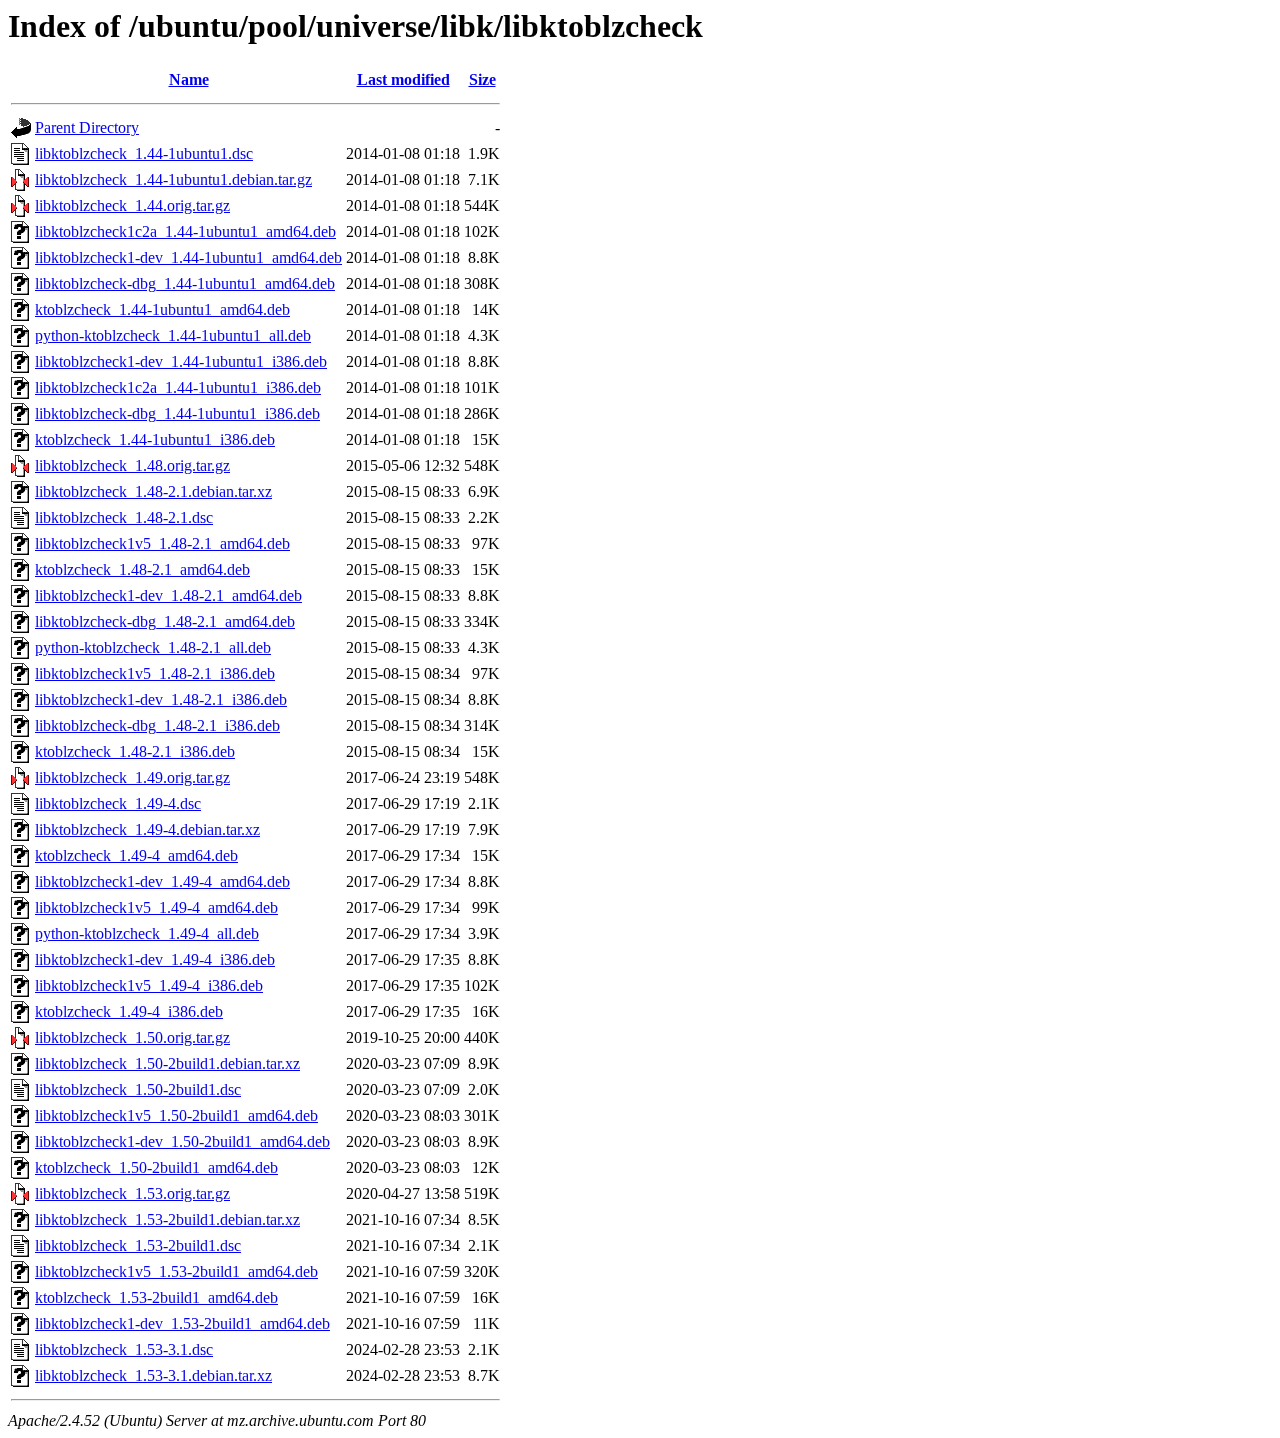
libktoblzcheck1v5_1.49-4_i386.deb (149, 985)
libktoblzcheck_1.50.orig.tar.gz (132, 1037)
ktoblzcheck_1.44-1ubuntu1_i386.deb (155, 439)
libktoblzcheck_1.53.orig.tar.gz (132, 1193)
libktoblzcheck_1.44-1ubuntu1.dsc (144, 153)
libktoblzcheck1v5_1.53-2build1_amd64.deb (176, 1271)
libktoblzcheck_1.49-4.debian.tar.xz (147, 829)
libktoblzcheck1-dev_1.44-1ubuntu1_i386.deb (181, 361)
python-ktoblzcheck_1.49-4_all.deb (147, 933)
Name (189, 79)
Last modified (403, 79)
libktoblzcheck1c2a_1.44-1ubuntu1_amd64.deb (185, 231)
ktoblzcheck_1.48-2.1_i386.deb (135, 751)
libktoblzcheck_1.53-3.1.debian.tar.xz (153, 1375)
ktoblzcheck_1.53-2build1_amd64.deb (156, 1297)
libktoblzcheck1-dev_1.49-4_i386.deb (155, 959)
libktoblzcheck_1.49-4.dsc (118, 803)
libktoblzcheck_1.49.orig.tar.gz (132, 777)
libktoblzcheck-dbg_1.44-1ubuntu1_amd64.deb (185, 283)
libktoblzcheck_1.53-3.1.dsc (124, 1349)
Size (482, 79)
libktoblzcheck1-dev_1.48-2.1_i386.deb (161, 699)
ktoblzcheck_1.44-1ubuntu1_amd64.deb (162, 309)
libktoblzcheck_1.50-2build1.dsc (138, 1089)
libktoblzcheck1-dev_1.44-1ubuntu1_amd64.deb (188, 257)
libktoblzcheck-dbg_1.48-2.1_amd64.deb (165, 621)
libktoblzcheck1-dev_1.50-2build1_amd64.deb (182, 1141)
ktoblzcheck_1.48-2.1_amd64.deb (142, 569)
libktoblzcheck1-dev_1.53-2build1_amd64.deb (182, 1323)
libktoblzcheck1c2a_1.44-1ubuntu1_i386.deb (178, 387)
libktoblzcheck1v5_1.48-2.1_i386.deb (155, 673)
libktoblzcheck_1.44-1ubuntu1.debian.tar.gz (173, 179)
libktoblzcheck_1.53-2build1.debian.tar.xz (167, 1219)
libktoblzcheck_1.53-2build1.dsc (138, 1245)
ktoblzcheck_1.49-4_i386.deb (129, 1011)
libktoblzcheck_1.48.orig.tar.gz (132, 465)
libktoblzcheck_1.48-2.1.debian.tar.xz (153, 491)
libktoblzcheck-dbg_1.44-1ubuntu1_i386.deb (177, 413)
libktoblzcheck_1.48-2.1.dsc (124, 517)
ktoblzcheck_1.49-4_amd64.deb (136, 855)
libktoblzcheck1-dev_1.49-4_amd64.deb (162, 881)
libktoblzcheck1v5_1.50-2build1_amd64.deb (176, 1115)
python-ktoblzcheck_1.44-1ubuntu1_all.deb (173, 335)
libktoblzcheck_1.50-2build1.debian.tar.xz (167, 1063)
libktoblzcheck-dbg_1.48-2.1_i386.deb (157, 725)
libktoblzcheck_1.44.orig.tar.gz (132, 205)
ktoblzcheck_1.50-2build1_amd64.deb (156, 1167)
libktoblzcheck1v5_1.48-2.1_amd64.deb (162, 543)
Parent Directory (87, 127)
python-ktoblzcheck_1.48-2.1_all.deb (153, 647)
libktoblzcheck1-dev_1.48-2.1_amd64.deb (168, 595)
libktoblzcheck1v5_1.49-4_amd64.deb (156, 907)
